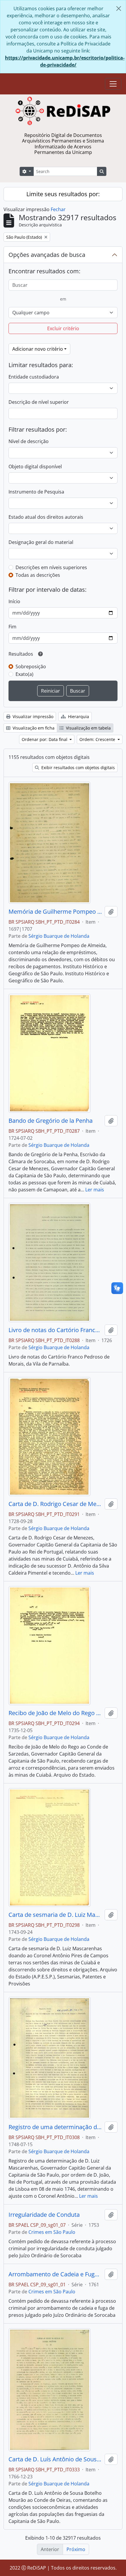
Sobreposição (31, 667)
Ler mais (95, 1190)
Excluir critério (63, 328)
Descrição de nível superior (39, 402)
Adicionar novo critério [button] (38, 349)
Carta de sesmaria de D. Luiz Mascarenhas (55, 1915)
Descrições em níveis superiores (51, 567)
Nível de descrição (29, 441)
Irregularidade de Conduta (44, 2215)
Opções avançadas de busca (47, 255)
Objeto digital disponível (35, 467)
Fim (12, 627)
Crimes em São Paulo (52, 2232)
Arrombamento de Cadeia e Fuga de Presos (55, 2274)
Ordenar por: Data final (45, 739)
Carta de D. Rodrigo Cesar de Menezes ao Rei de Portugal (55, 1504)
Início (14, 601)
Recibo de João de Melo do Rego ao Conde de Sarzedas (55, 1713)
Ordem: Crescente (98, 739)
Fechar (58, 209)
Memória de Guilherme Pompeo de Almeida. (55, 912)
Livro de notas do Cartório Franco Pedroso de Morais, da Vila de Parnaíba (55, 1330)
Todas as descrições (38, 575)
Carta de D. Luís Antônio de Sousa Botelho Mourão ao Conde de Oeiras (55, 2459)
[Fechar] (119, 9)
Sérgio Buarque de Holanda (59, 936)
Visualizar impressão (32, 717)
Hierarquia (78, 717)
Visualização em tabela (88, 728)
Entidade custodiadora (34, 377)
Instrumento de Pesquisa (36, 492)
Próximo (76, 2549)
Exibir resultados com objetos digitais (78, 768)
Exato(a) (24, 674)
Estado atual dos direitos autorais (46, 517)
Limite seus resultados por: (63, 194)
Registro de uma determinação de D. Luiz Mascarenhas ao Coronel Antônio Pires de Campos (55, 2127)
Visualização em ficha (33, 728)
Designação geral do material (41, 542)
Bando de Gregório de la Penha (51, 1121)
